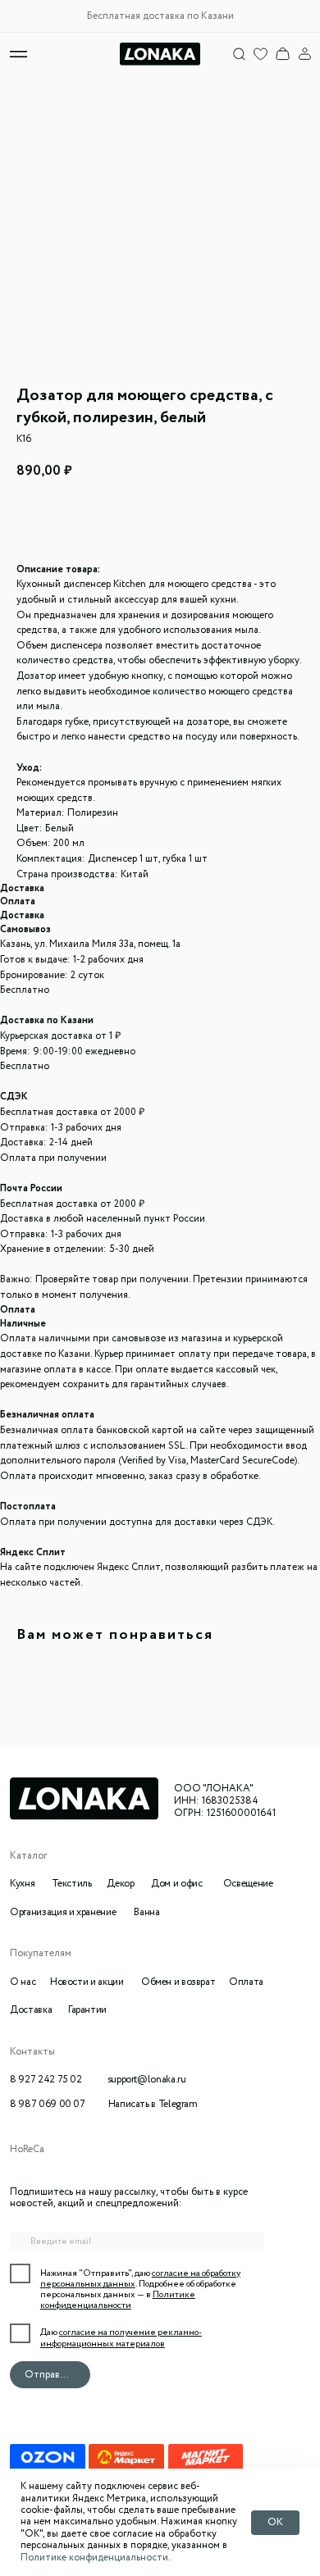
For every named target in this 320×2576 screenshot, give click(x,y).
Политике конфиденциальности (94, 2558)
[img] (283, 54)
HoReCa (27, 2150)
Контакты (32, 2052)
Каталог (28, 1856)
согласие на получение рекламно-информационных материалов (121, 2338)
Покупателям (41, 1954)
